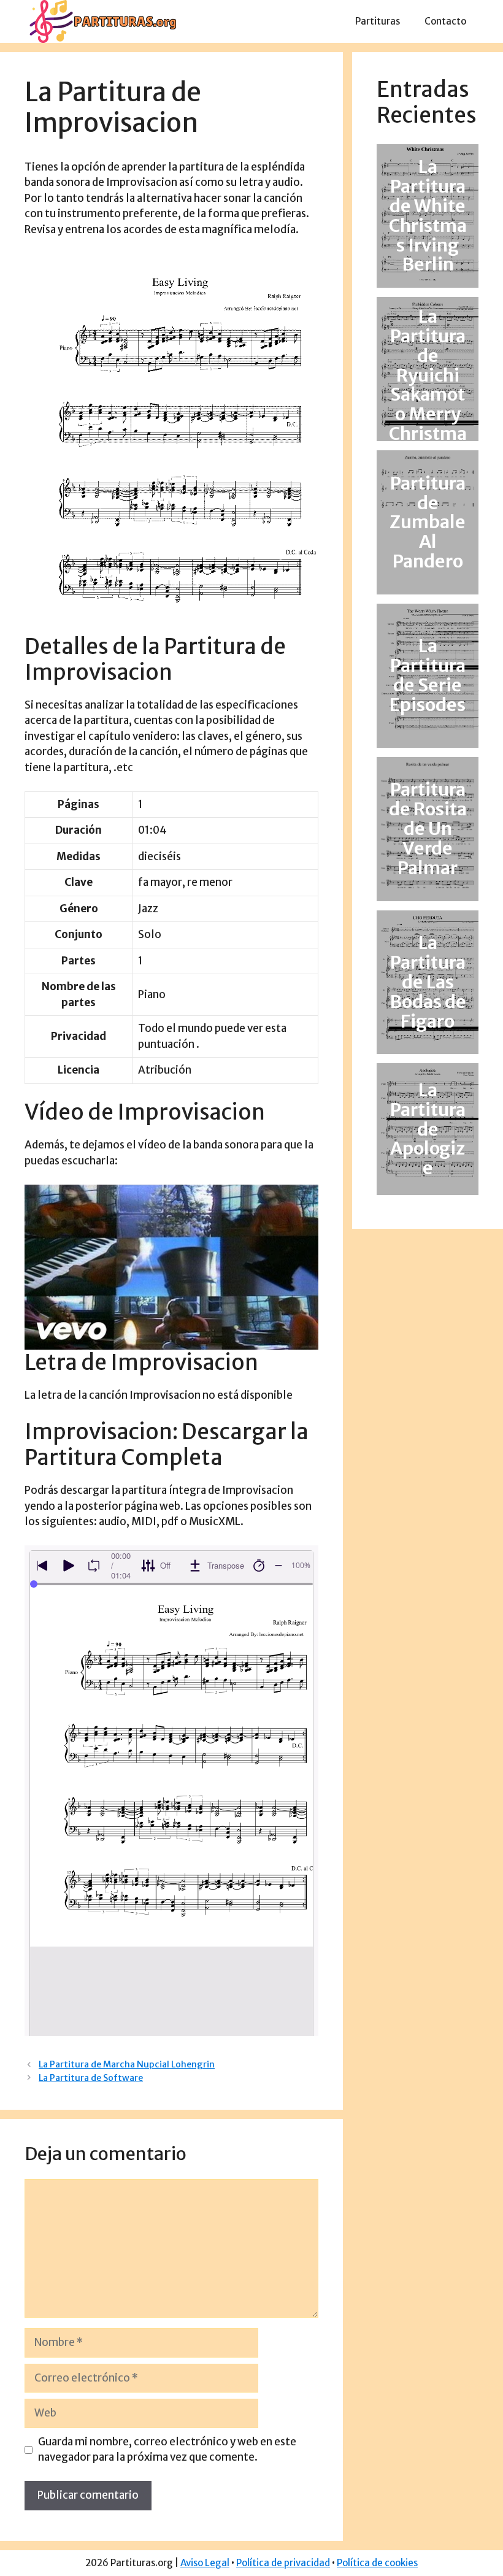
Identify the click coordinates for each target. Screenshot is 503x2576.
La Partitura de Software (91, 2078)
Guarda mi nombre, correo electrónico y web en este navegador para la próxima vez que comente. (167, 2450)
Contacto (445, 21)
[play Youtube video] (171, 1267)
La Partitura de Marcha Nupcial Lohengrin (127, 2064)
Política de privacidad (283, 2563)
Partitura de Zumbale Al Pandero (428, 522)
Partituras (378, 21)
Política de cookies (377, 2563)
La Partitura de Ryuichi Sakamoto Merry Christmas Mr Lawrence (428, 394)
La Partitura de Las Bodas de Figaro (428, 982)
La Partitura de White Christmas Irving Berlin (428, 216)
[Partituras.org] (101, 21)
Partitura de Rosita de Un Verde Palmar (428, 829)
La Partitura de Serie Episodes (428, 676)
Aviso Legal (205, 2563)
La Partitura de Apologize (428, 1129)
